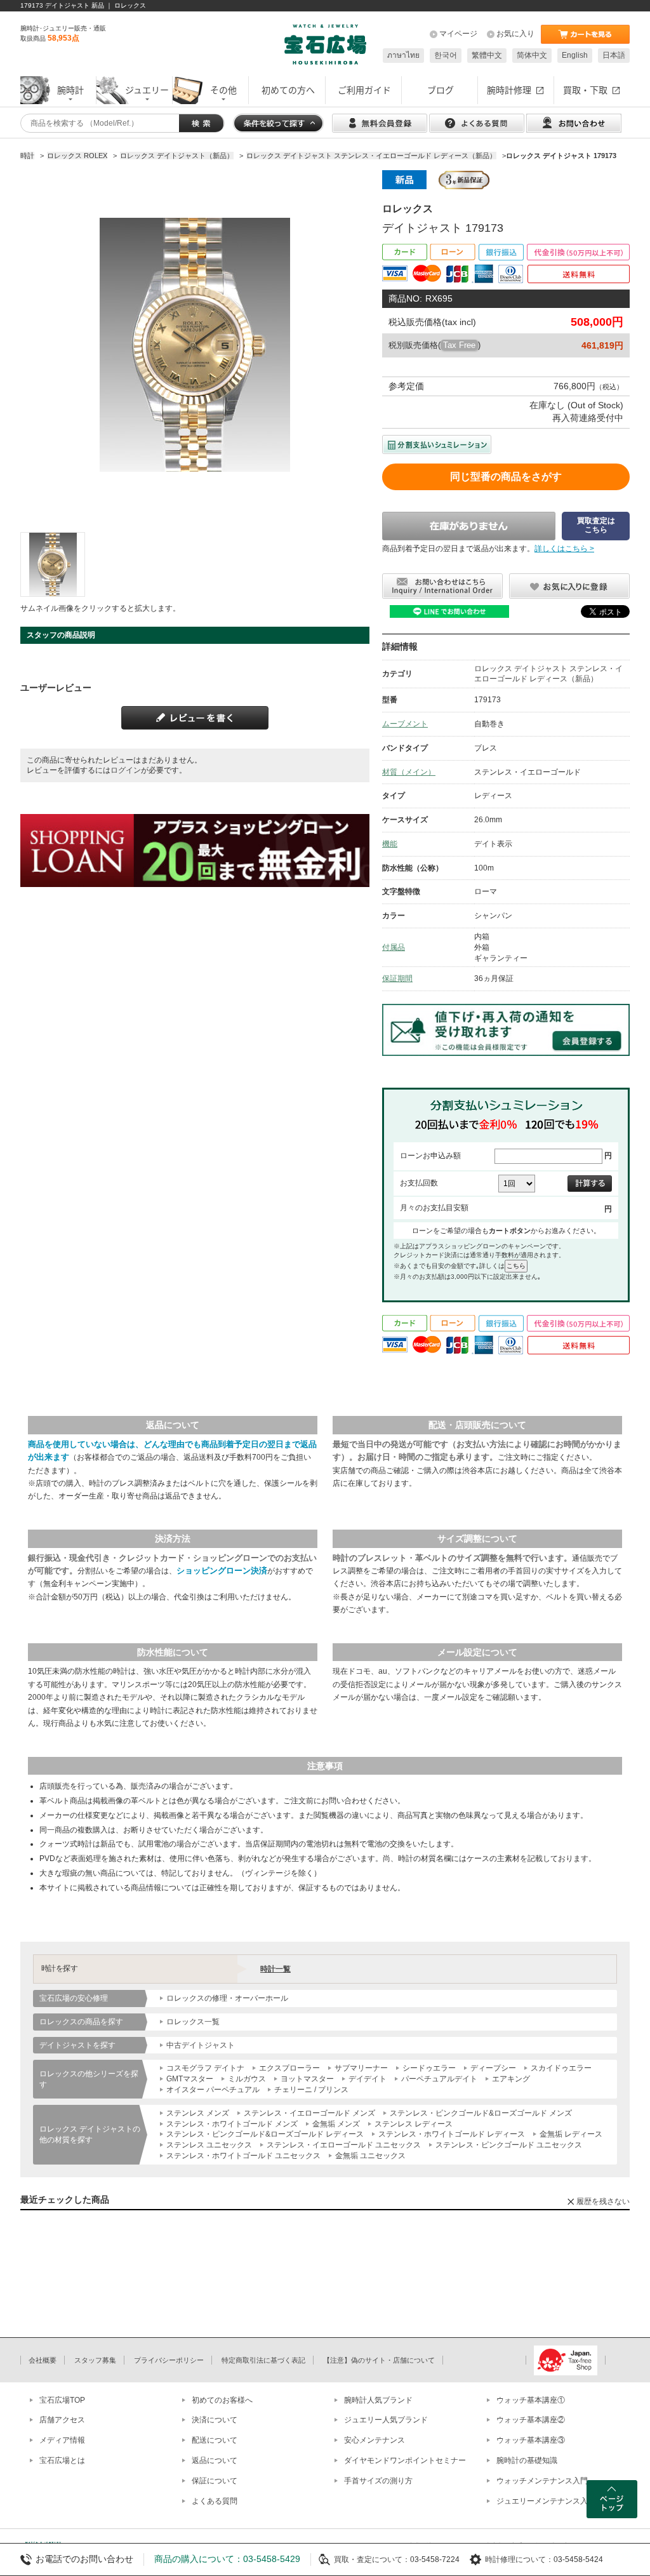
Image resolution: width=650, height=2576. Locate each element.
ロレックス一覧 (193, 2022)
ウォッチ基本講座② (531, 2420)
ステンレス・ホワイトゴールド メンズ (232, 2124)
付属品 (394, 947)
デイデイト (368, 2079)
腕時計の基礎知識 (527, 2460)
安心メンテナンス (375, 2440)
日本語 (614, 55)
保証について (215, 2481)
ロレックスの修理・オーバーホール (227, 1998)
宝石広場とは (62, 2460)
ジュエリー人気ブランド (386, 2420)
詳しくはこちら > (564, 549)
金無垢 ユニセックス (370, 2156)
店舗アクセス (62, 2420)
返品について (215, 2460)
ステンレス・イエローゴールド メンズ (309, 2113)
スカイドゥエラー (561, 2068)
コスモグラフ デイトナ (205, 2068)
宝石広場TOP (62, 2400)
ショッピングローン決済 (222, 1571)
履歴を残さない (603, 2201)
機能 (390, 844)
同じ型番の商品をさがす (506, 477)
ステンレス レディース (414, 2124)
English (575, 55)
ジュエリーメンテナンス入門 (546, 2501)
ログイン (126, 770)
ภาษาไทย (403, 55)
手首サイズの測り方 (378, 2481)
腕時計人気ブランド (378, 2400)
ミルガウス (247, 2079)
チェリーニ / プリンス (311, 2090)
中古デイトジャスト (201, 2045)
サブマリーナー (361, 2068)
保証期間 (397, 978)
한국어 (446, 55)
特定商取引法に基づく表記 (263, 2360)
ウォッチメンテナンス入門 (542, 2481)
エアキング (511, 2079)
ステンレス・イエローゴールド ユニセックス (344, 2145)
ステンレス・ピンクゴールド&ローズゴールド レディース (265, 2134)
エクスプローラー (289, 2068)
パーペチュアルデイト (439, 2079)
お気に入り (515, 34)
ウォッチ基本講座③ (531, 2440)
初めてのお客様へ (222, 2400)
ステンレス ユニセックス (209, 2145)
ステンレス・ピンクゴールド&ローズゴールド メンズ (481, 2113)
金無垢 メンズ (336, 2124)
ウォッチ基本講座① (531, 2400)
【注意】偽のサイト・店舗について (379, 2360)
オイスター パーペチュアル (213, 2090)
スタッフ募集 (95, 2360)
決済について (215, 2420)
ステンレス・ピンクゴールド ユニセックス (509, 2145)
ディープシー (493, 2068)
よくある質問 (215, 2501)
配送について (215, 2440)
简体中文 (532, 55)
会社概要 (43, 2360)
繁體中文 (487, 55)
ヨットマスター (307, 2079)
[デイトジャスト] (53, 564)
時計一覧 (275, 1969)
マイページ (458, 34)
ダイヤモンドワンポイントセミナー (405, 2460)
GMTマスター (190, 2079)
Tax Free (459, 345)
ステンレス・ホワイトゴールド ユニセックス (243, 2156)
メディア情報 (62, 2440)
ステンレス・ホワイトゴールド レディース (452, 2134)
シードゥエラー (429, 2068)
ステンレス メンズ (198, 2113)
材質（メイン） (409, 772)
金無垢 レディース (571, 2134)
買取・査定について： (372, 2559)
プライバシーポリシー (169, 2360)
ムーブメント (405, 724)
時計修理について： (519, 2559)
